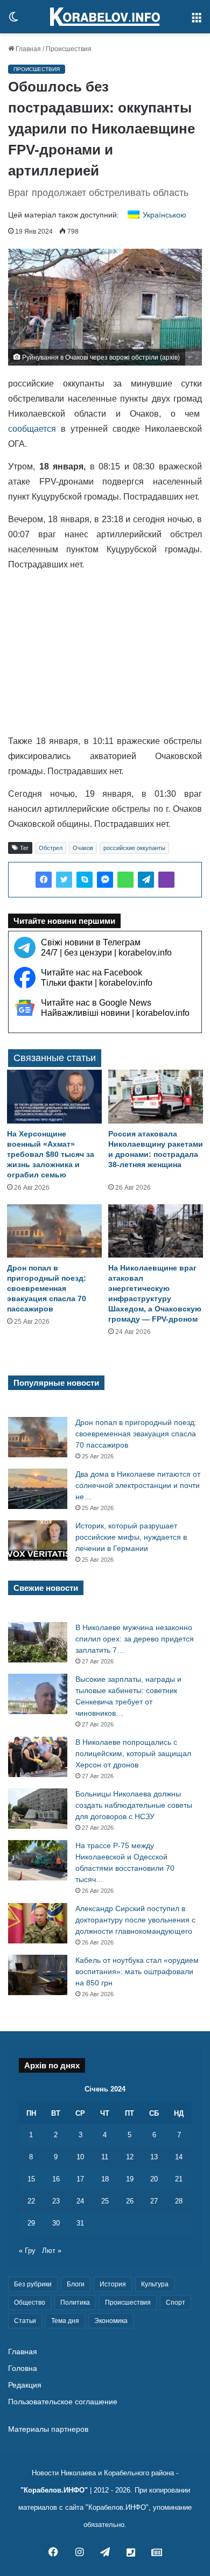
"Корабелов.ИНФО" (54, 2490)
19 (130, 2179)
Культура (155, 2284)
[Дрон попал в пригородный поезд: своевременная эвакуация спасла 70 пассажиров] (54, 1231)
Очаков (83, 848)
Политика (75, 2303)
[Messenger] (105, 880)
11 (105, 2157)
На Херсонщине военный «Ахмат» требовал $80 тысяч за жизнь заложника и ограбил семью (51, 1154)
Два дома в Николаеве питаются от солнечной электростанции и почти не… (138, 1485)
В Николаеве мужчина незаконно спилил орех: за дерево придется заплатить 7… (135, 1639)
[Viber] (166, 880)
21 (179, 2179)
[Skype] (85, 880)
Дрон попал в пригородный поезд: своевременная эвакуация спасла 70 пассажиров (47, 1288)
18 (105, 2179)
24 (80, 2201)
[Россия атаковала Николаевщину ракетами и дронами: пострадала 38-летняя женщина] (156, 1096)
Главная (27, 49)
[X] (64, 880)
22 (31, 2201)
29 (31, 2223)
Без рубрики (33, 2284)
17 (80, 2179)
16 (56, 2179)
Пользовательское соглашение (63, 2402)
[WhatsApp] (125, 880)
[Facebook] (44, 880)
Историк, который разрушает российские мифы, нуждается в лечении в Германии (131, 1537)
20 (154, 2179)
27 (154, 2201)
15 (31, 2179)
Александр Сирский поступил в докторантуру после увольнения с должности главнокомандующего (135, 1920)
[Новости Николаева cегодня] (105, 17)
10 (80, 2157)
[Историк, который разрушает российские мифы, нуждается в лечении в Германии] (38, 1540)
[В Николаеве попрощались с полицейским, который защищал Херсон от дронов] (38, 1757)
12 (130, 2157)
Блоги (76, 2284)
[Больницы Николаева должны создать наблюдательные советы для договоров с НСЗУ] (38, 1809)
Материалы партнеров (48, 2429)
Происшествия (69, 49)
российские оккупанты (134, 848)
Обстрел (51, 848)
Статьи (25, 2321)
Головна (23, 2368)
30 (56, 2223)
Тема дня (65, 2321)
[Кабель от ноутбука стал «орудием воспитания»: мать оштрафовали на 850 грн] (38, 1975)
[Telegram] (146, 880)
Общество (30, 2303)
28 (179, 2201)
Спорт (176, 2303)
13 (154, 2157)
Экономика (111, 2321)
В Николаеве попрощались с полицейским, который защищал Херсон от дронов (133, 1753)
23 (56, 2201)
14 (179, 2157)
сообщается (32, 429)
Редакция (25, 2385)
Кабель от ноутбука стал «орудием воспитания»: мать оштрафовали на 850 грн (137, 1971)
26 (130, 2201)
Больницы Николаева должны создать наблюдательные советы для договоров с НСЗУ (134, 1805)
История (113, 2284)
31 (80, 2223)
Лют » (52, 2251)
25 (105, 2201)
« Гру (27, 2251)
